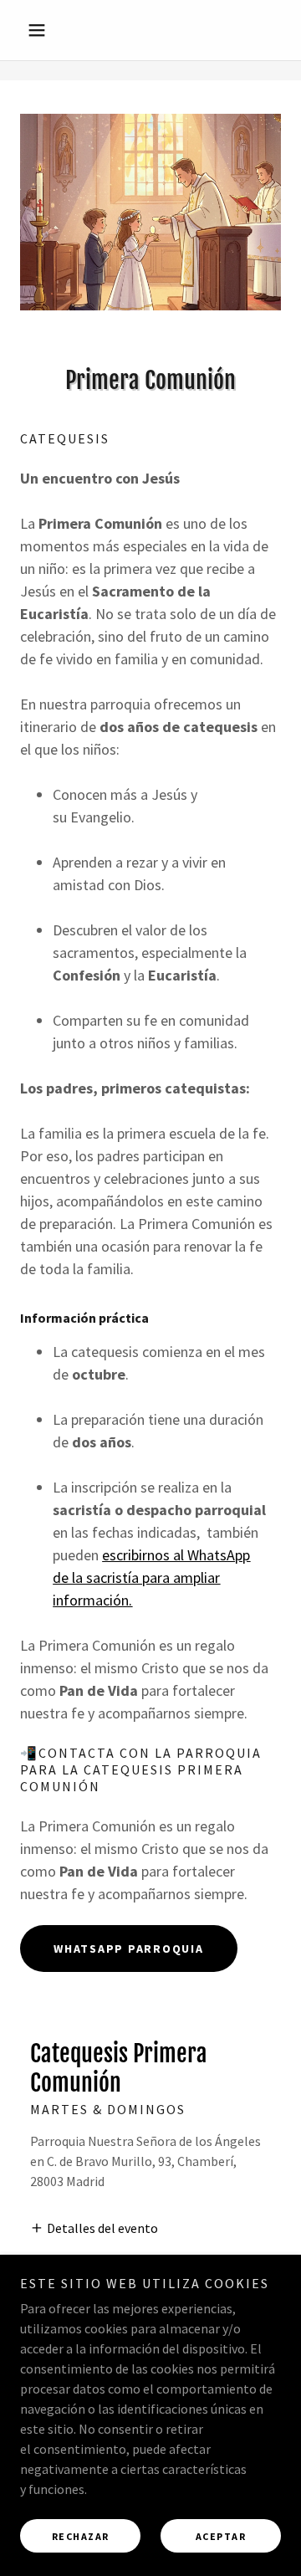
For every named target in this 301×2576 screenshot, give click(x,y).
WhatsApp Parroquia (129, 1949)
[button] (40, 30)
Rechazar (81, 2536)
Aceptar (221, 2536)
